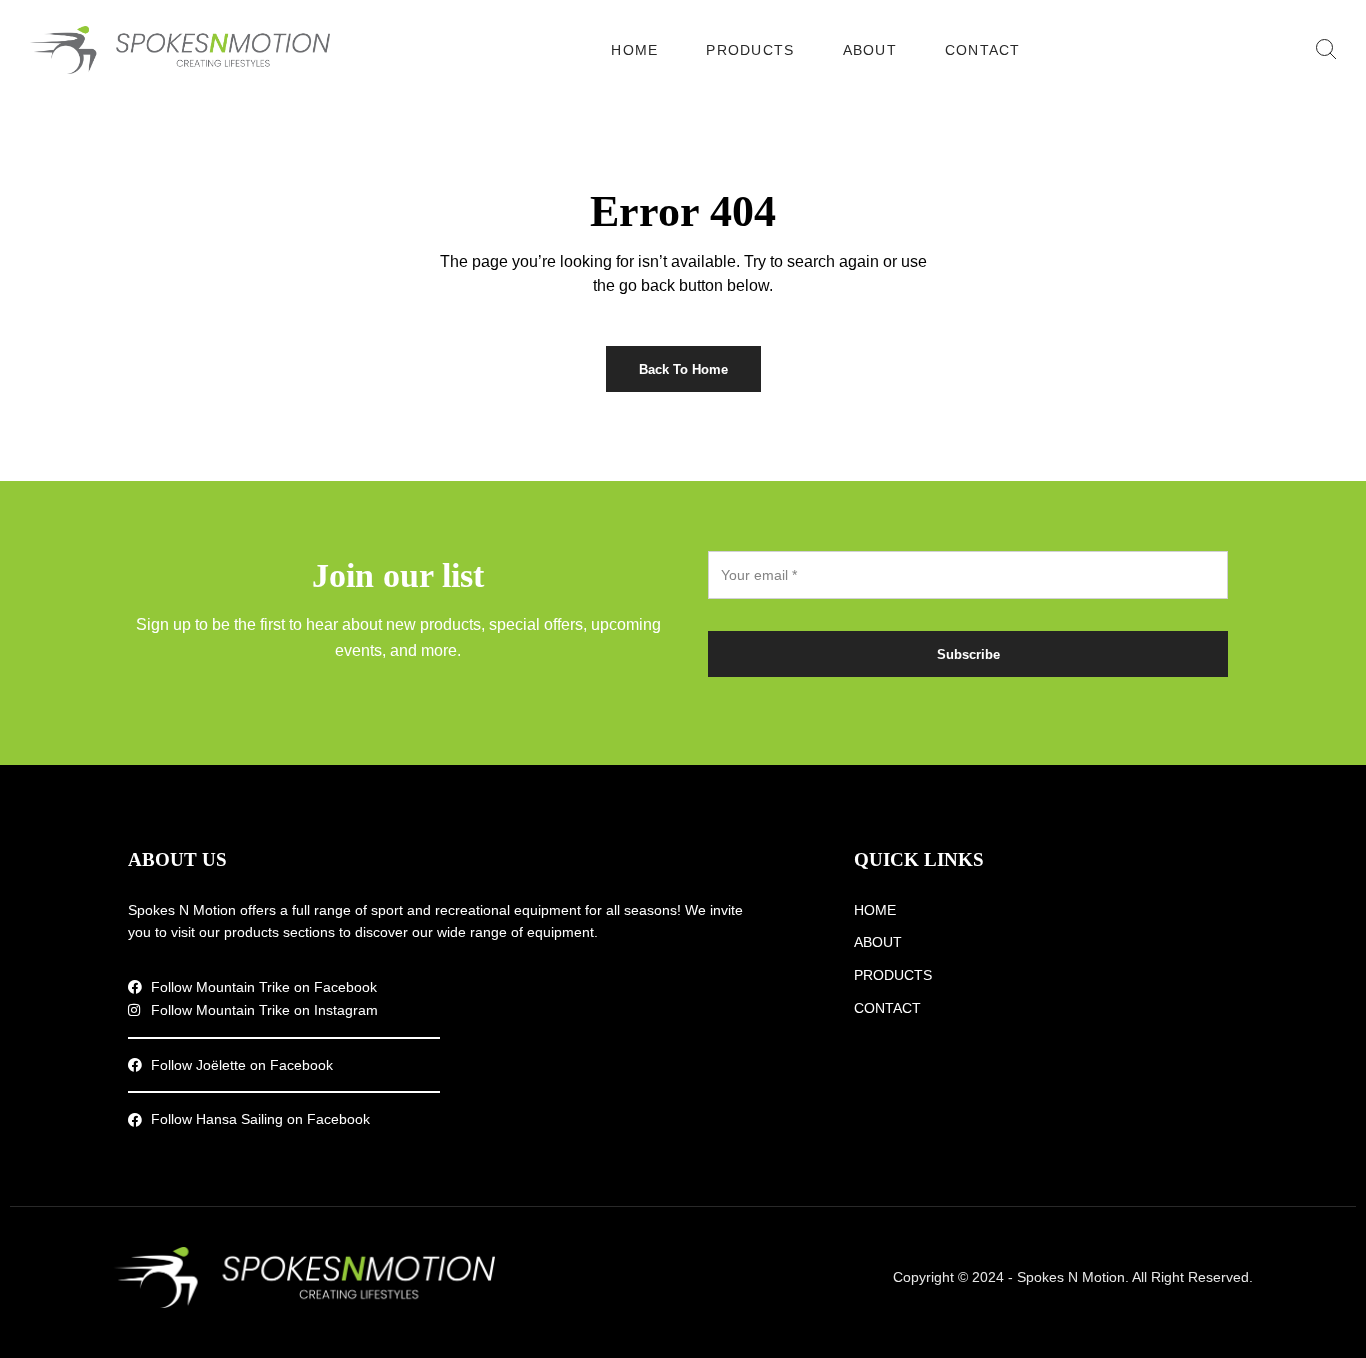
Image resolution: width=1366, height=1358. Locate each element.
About (870, 50)
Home (634, 50)
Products (750, 50)
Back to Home (683, 369)
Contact (983, 50)
